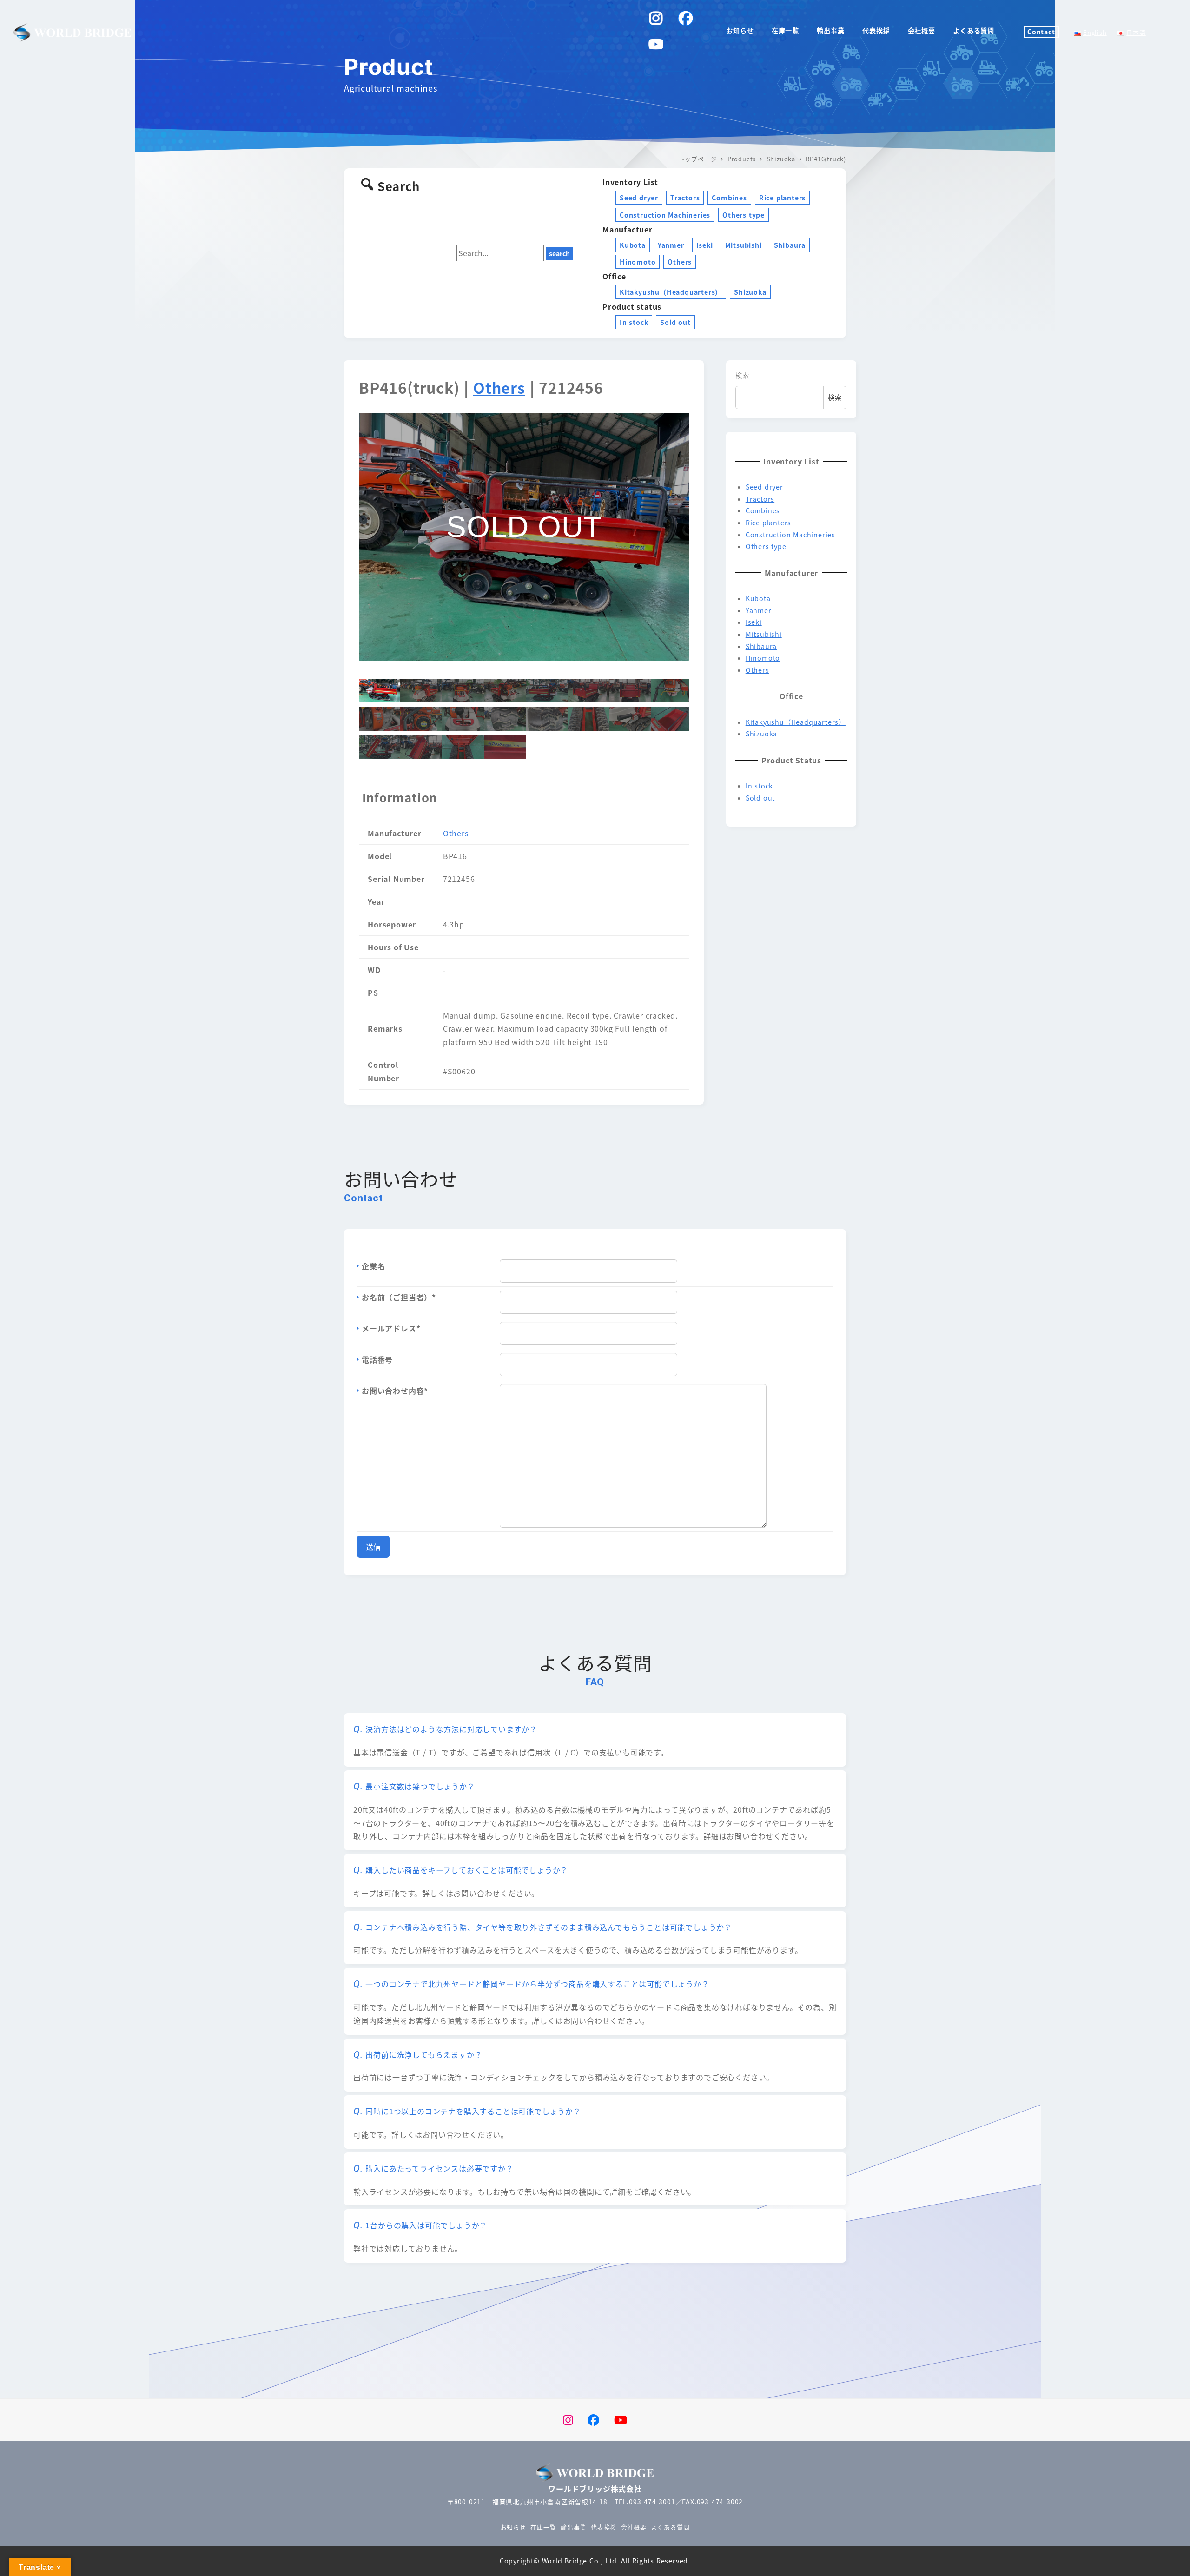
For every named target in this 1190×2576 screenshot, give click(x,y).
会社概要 (634, 2527)
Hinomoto (638, 262)
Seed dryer (639, 198)
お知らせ (513, 2527)
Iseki (705, 245)
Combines (729, 198)
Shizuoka (750, 292)
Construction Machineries (665, 215)
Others (680, 262)
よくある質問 (671, 2527)
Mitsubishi (744, 245)
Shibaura (790, 245)
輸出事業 (573, 2527)
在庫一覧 (543, 2527)
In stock (634, 322)
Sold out (675, 322)
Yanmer (671, 245)
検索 (742, 375)
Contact (1041, 32)
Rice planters (782, 198)
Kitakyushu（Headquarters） (671, 292)
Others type (744, 215)
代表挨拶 (604, 2527)
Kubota (633, 245)
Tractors (685, 198)
